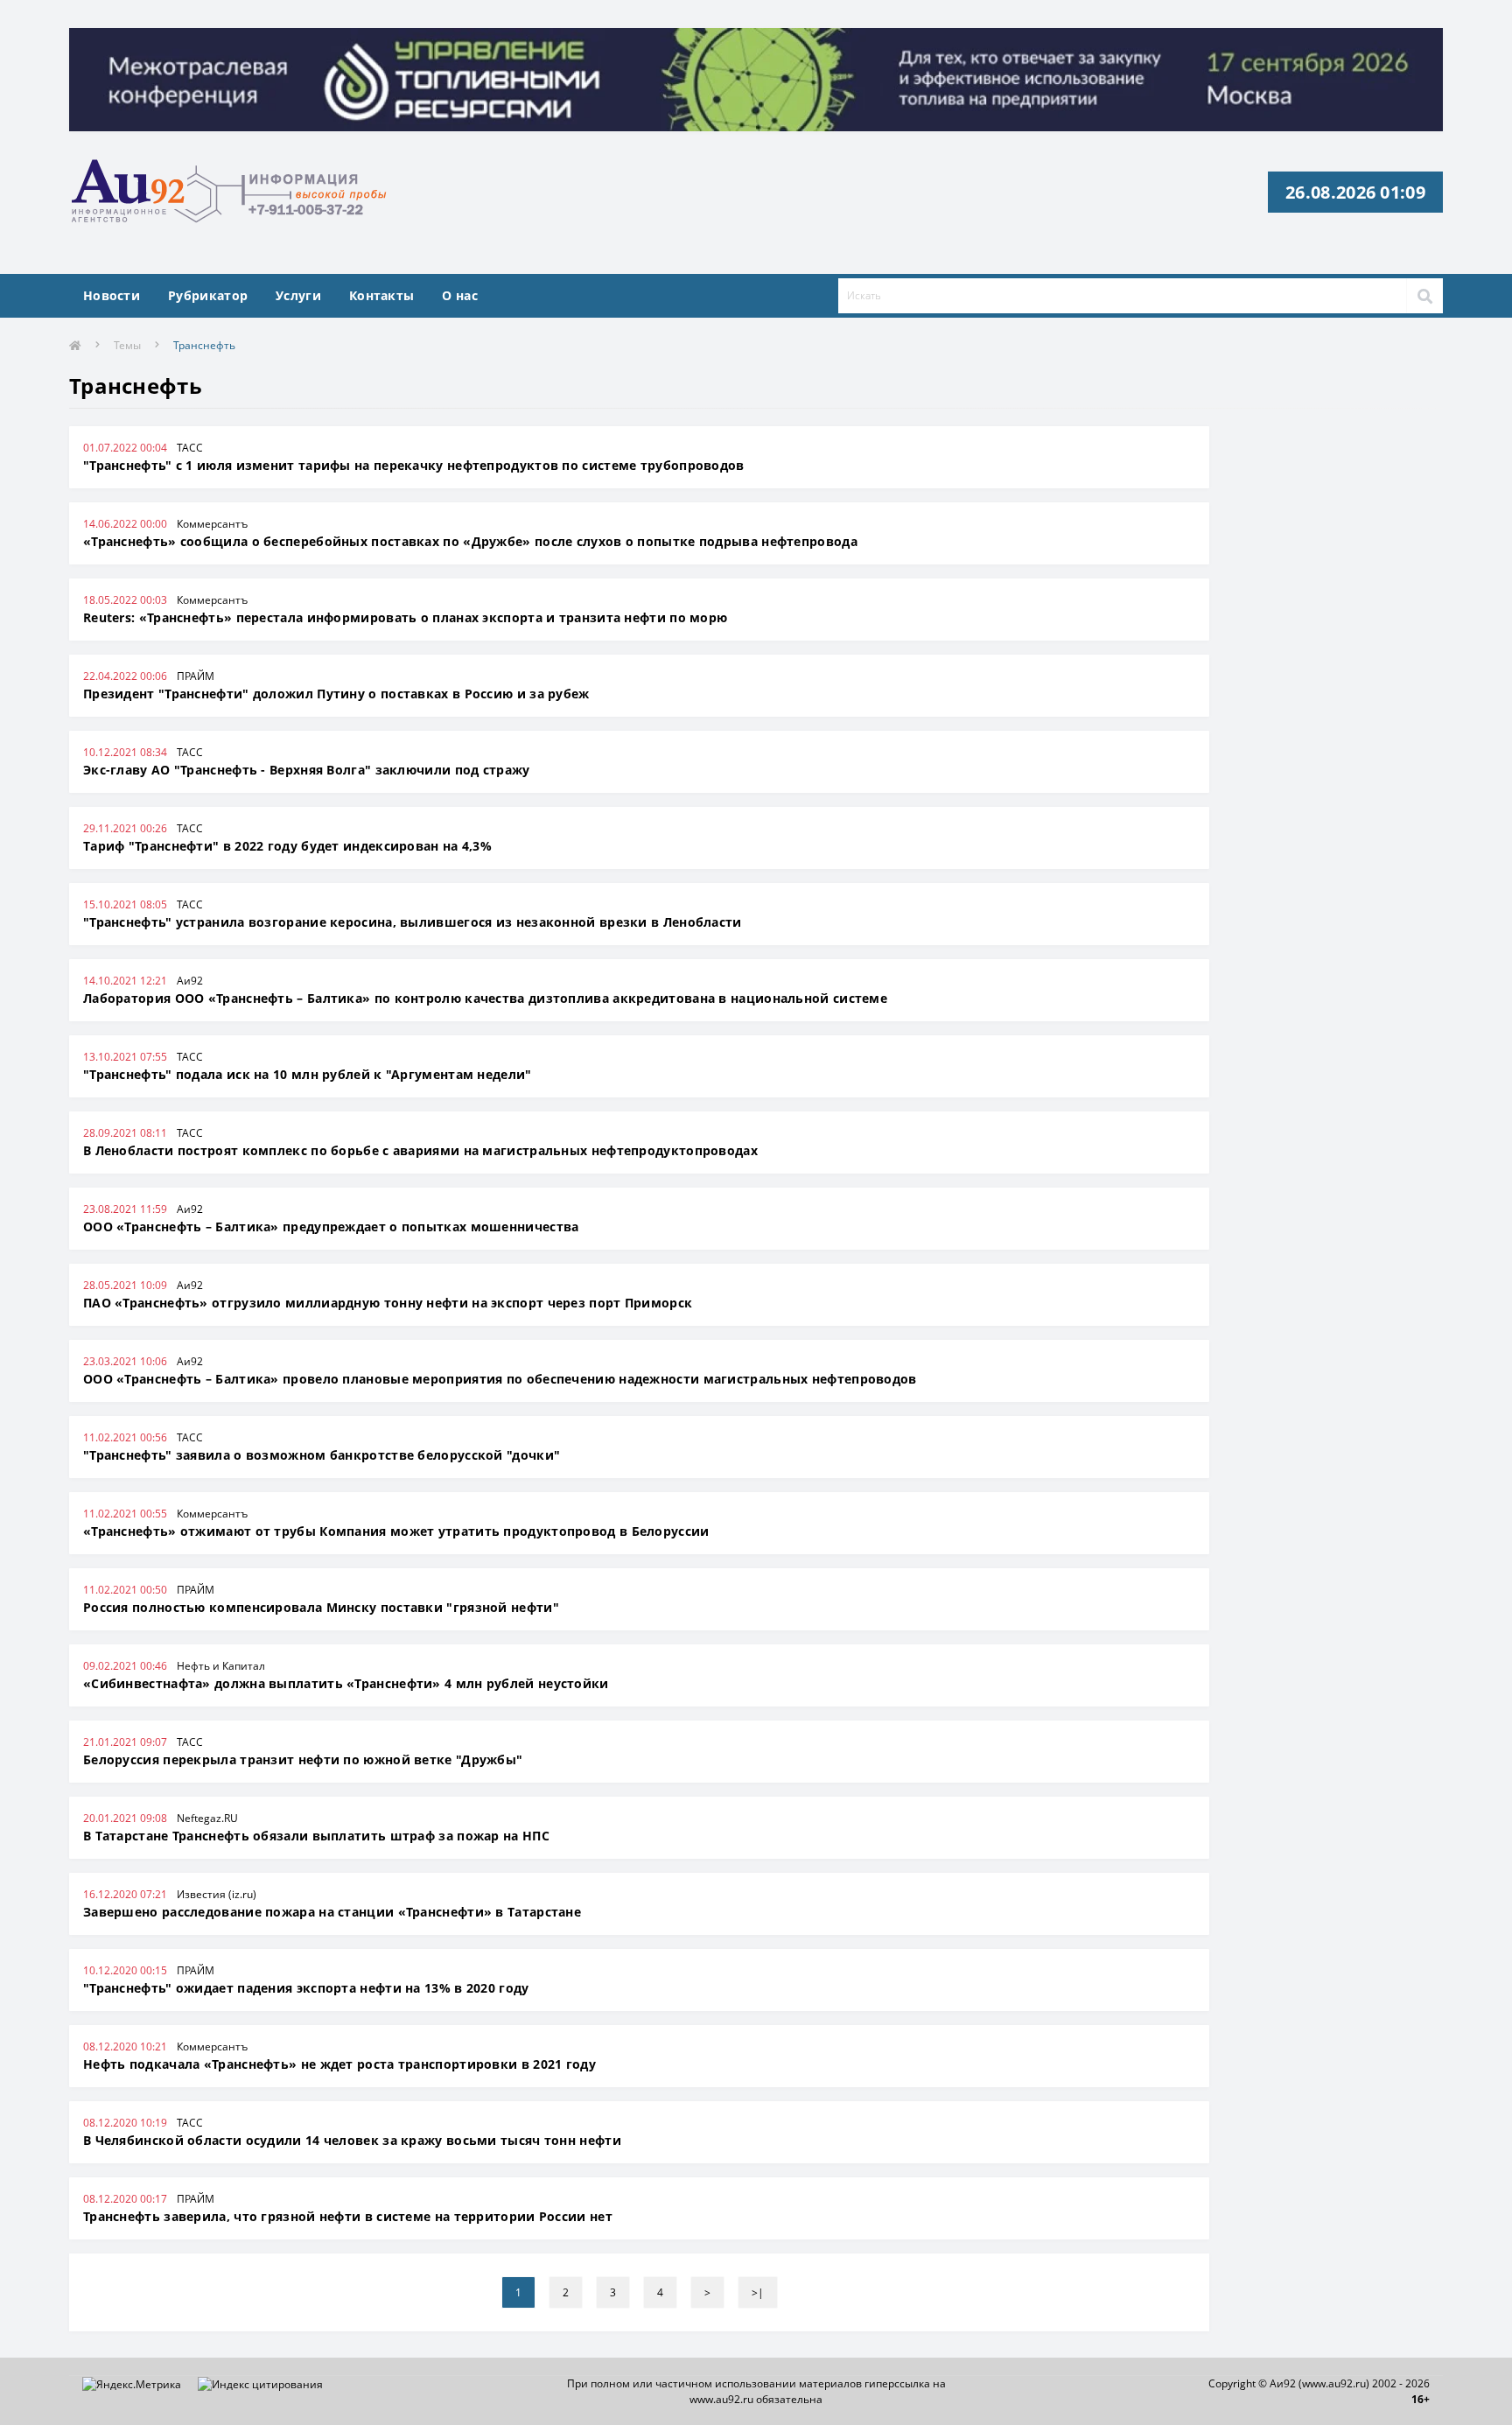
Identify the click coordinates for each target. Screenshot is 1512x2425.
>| (758, 2292)
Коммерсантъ (212, 524)
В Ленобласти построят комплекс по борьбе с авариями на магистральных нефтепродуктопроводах (420, 1150)
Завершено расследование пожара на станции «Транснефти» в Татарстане (332, 1912)
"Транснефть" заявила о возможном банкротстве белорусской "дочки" (322, 1455)
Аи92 (190, 981)
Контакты (381, 295)
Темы (127, 345)
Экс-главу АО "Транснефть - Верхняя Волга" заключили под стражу (307, 770)
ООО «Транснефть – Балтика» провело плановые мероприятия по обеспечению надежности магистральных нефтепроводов (500, 1379)
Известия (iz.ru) (217, 1894)
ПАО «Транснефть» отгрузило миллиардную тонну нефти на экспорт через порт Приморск (388, 1303)
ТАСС (190, 448)
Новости (112, 295)
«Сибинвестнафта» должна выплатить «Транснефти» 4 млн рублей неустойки (346, 1683)
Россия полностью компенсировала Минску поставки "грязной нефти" (321, 1607)
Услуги (298, 295)
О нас (460, 295)
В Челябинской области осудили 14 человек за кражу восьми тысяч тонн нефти (352, 2140)
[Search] (1424, 296)
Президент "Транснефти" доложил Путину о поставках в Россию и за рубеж (336, 694)
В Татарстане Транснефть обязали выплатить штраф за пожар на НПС (316, 1836)
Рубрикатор (208, 295)
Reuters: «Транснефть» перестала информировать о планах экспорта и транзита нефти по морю (405, 617)
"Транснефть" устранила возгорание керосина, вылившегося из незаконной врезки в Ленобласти (413, 922)
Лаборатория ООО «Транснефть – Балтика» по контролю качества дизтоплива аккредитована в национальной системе (485, 998)
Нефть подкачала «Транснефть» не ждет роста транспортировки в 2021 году (339, 2064)
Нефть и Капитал (221, 1666)
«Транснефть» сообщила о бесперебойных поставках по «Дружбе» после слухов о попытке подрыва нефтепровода (470, 541)
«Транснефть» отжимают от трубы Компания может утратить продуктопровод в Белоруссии (396, 1531)
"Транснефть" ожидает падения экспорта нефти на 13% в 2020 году (306, 1988)
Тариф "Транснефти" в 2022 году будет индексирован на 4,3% (287, 846)
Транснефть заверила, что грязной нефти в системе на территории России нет (348, 2216)
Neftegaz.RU (207, 1818)
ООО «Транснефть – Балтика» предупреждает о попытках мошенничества (331, 1227)
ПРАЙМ (196, 676)
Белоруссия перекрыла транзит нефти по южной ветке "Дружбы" (303, 1759)
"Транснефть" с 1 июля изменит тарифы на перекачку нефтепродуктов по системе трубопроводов (414, 465)
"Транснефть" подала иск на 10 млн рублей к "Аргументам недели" (308, 1074)
